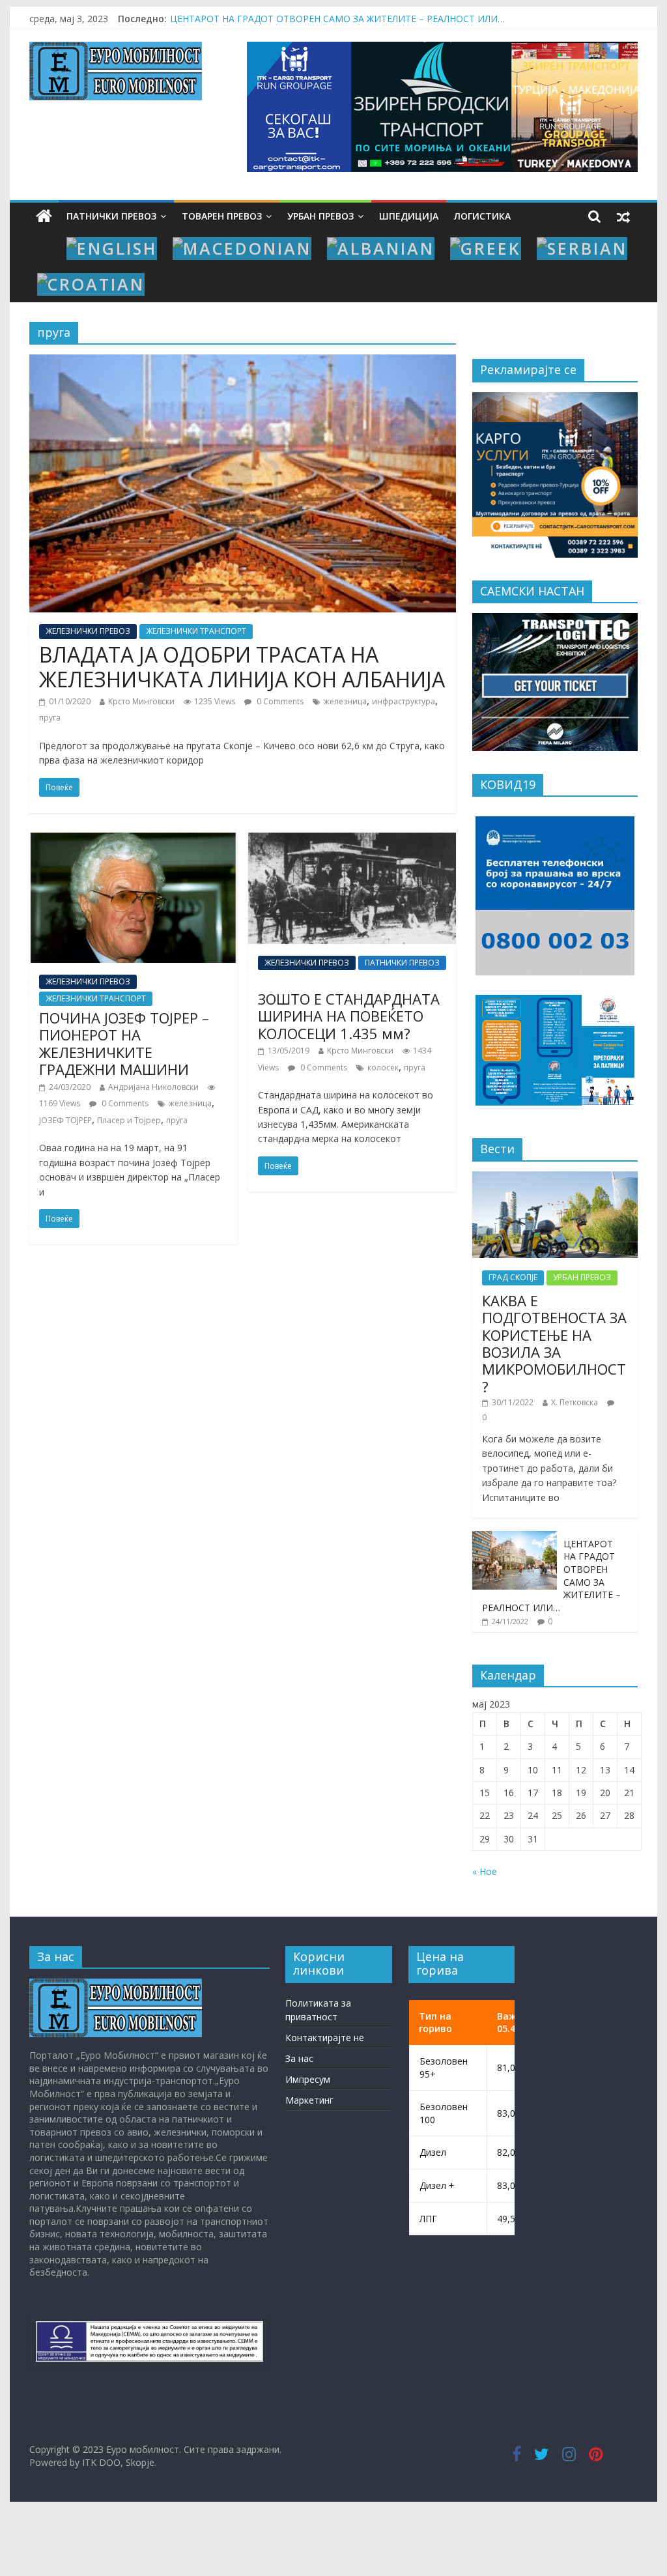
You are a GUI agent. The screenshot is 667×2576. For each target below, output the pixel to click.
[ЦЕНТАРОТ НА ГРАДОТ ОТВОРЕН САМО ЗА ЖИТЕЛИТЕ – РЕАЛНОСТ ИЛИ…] (515, 1538)
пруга (50, 718)
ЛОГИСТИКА (482, 216)
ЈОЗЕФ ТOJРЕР (65, 1120)
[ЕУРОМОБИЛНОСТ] (116, 1985)
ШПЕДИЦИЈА (409, 216)
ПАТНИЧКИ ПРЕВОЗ (111, 216)
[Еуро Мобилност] (44, 217)
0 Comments (279, 701)
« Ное (485, 1871)
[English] (112, 249)
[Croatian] (91, 284)
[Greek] (486, 249)
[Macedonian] (242, 249)
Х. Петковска (575, 1402)
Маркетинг (309, 2100)
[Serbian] (582, 249)
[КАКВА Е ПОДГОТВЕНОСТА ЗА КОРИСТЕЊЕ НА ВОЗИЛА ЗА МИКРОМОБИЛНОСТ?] (555, 1178)
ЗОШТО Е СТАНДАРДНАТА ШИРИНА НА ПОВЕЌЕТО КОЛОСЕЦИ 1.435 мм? (349, 1016)
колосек (383, 1067)
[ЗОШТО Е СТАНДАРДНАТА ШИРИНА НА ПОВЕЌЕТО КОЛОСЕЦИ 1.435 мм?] (352, 840)
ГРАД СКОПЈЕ (513, 1277)
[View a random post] (623, 216)
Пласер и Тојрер (129, 1120)
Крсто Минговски (141, 701)
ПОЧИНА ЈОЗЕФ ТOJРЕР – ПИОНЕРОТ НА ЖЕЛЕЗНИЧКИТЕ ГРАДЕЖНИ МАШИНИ (124, 1043)
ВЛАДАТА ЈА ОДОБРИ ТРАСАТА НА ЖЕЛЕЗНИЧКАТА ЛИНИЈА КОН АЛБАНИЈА (242, 667)
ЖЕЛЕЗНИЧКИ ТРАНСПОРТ (196, 631)
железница (345, 701)
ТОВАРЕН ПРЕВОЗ (222, 216)
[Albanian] (381, 249)
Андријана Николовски (153, 1087)
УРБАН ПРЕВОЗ (320, 216)
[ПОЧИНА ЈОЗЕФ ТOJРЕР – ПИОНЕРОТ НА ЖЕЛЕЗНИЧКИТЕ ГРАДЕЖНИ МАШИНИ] (133, 840)
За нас (299, 2058)
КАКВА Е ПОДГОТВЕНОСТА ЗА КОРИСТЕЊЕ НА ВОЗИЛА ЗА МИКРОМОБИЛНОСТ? (353, 19)
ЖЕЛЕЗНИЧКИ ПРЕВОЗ (88, 631)
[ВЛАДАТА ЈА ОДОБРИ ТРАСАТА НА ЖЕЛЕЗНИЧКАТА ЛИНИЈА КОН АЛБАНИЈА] (243, 362)
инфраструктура (404, 701)
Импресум (308, 2079)
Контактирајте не (325, 2038)
